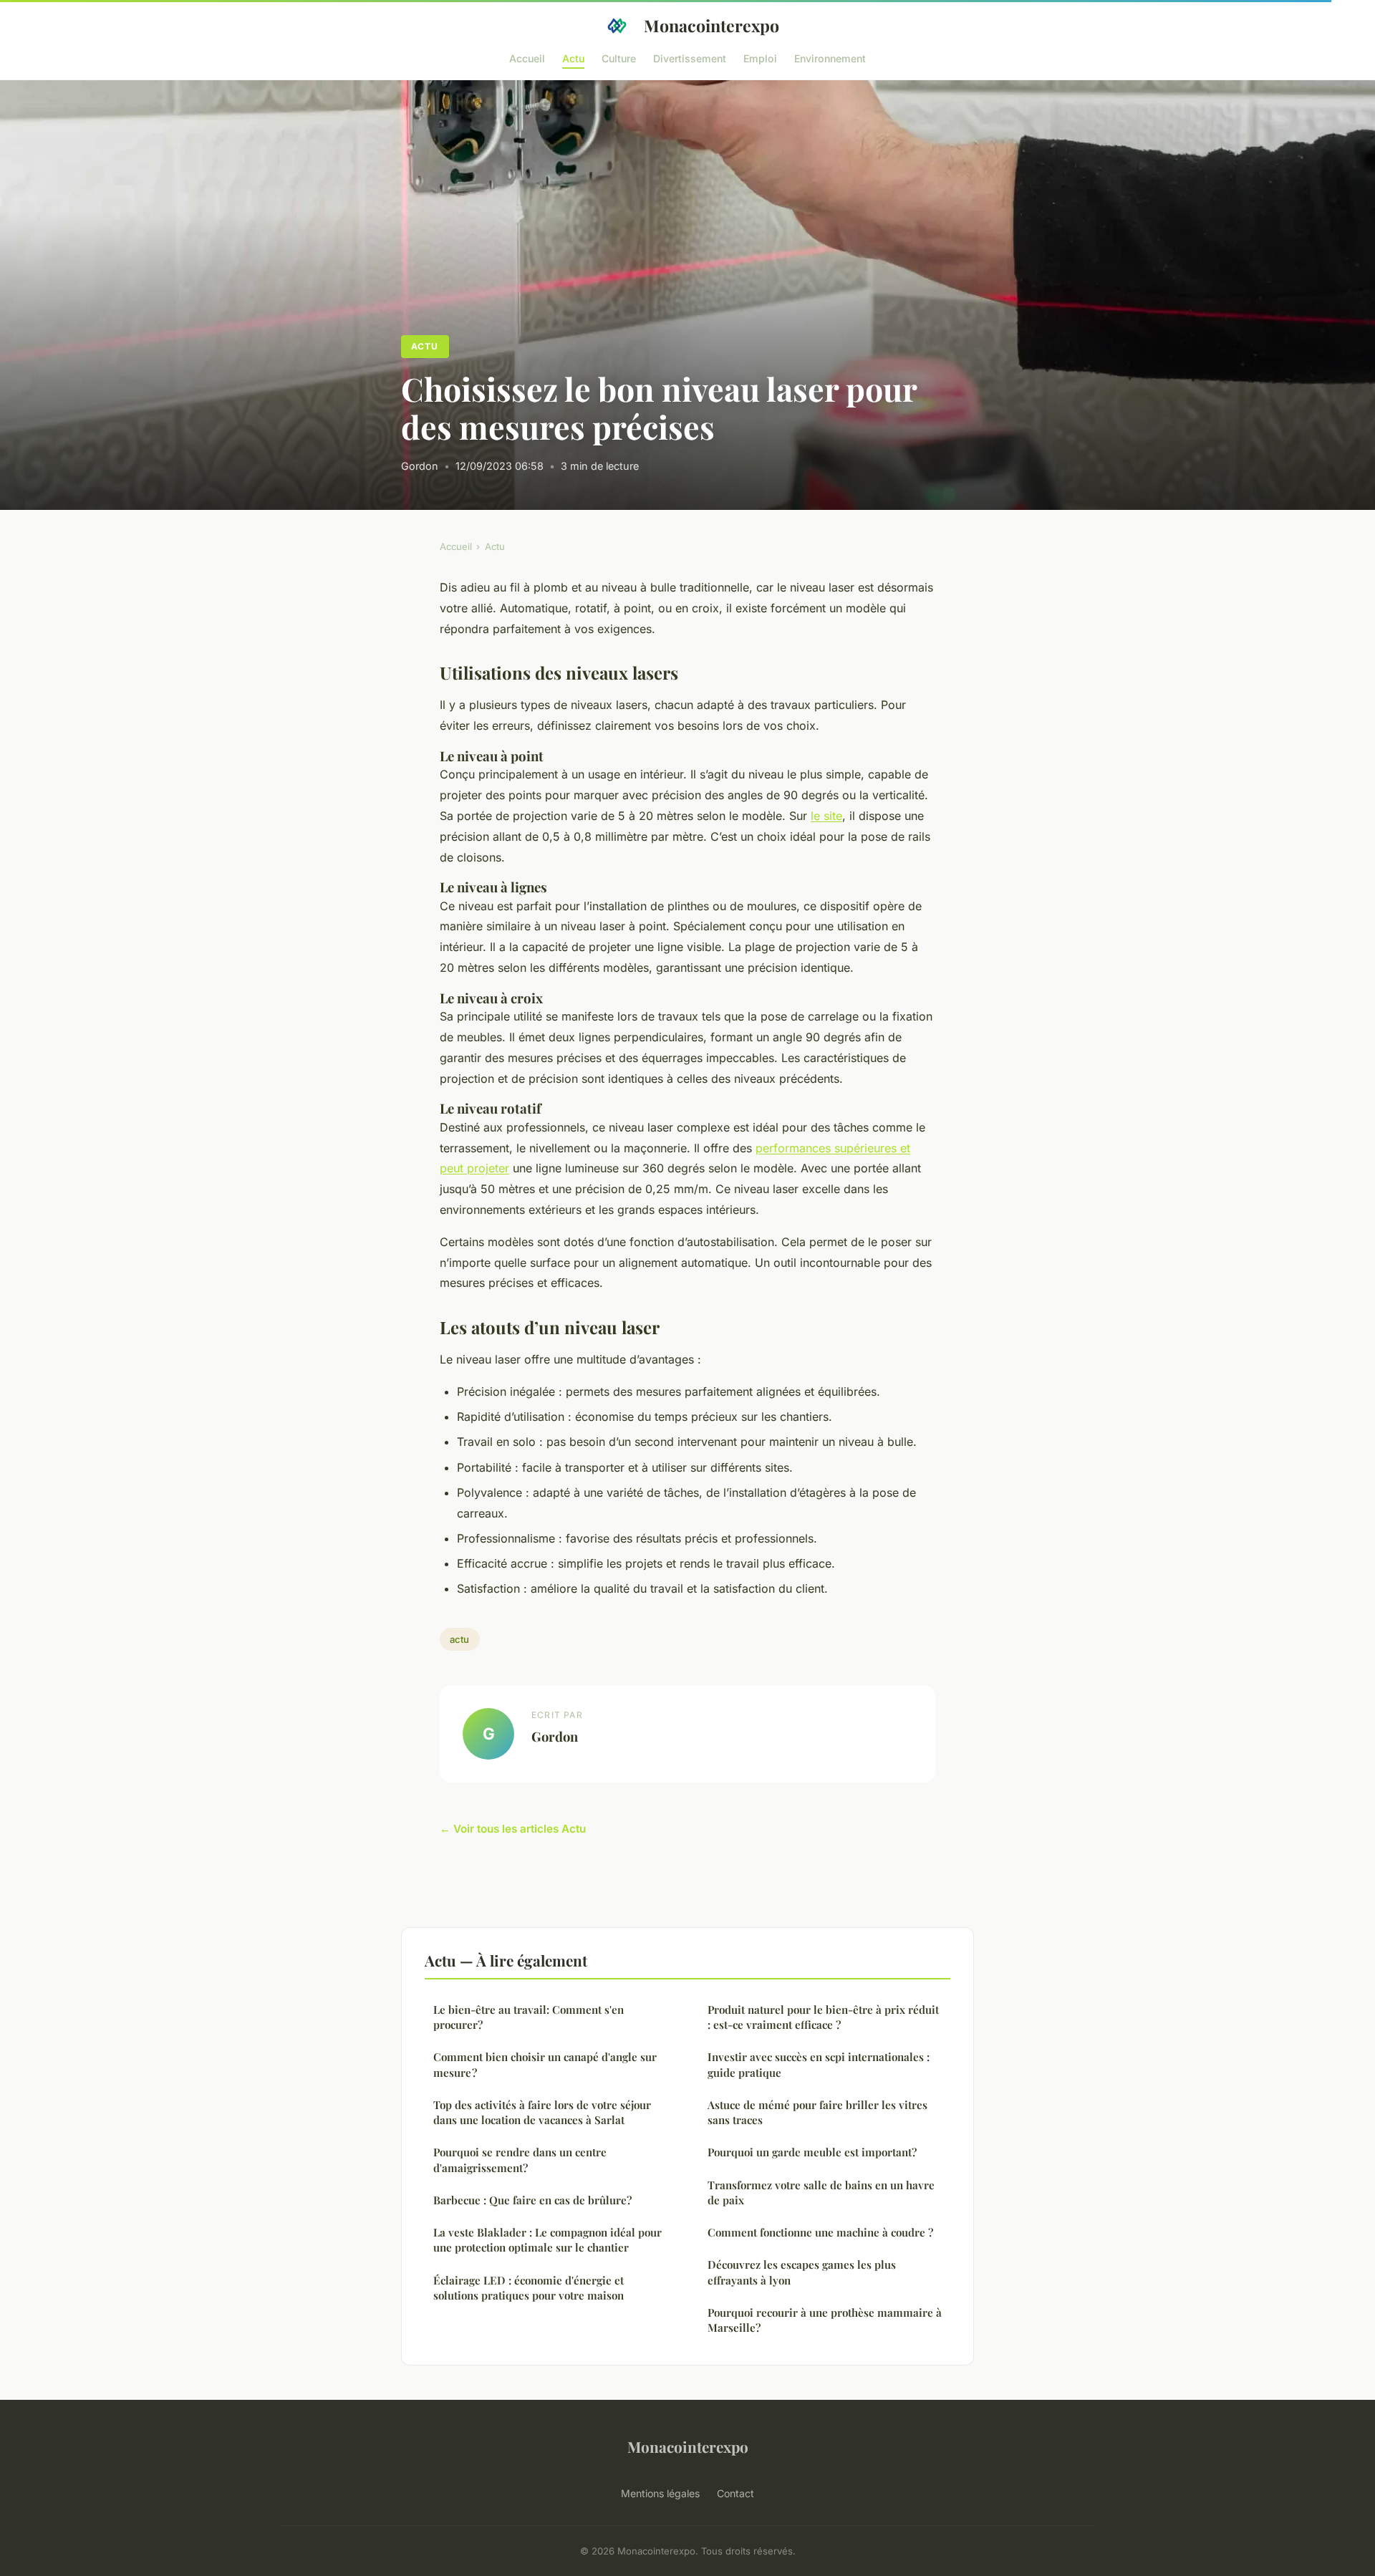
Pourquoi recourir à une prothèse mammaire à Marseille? (825, 2320)
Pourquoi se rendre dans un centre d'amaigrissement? (520, 2160)
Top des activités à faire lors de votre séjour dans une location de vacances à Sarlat (542, 2112)
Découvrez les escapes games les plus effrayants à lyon (802, 2272)
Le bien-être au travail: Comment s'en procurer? (529, 2017)
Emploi (760, 58)
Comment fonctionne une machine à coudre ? (820, 2232)
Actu (573, 58)
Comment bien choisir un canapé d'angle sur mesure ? (545, 2064)
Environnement (830, 58)
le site (826, 816)
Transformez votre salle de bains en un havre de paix (821, 2193)
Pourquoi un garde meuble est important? (812, 2152)
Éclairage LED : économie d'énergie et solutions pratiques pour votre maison (529, 2288)
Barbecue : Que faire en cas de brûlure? (532, 2200)
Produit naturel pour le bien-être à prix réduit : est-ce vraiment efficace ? (823, 2017)
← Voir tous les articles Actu (513, 1829)
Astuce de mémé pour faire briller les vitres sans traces (817, 2112)
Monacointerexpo (711, 25)
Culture (619, 58)
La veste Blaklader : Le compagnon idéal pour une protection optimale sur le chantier (547, 2240)
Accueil (527, 58)
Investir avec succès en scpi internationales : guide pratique (819, 2064)
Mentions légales (660, 2493)
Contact (735, 2493)
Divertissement (690, 58)
